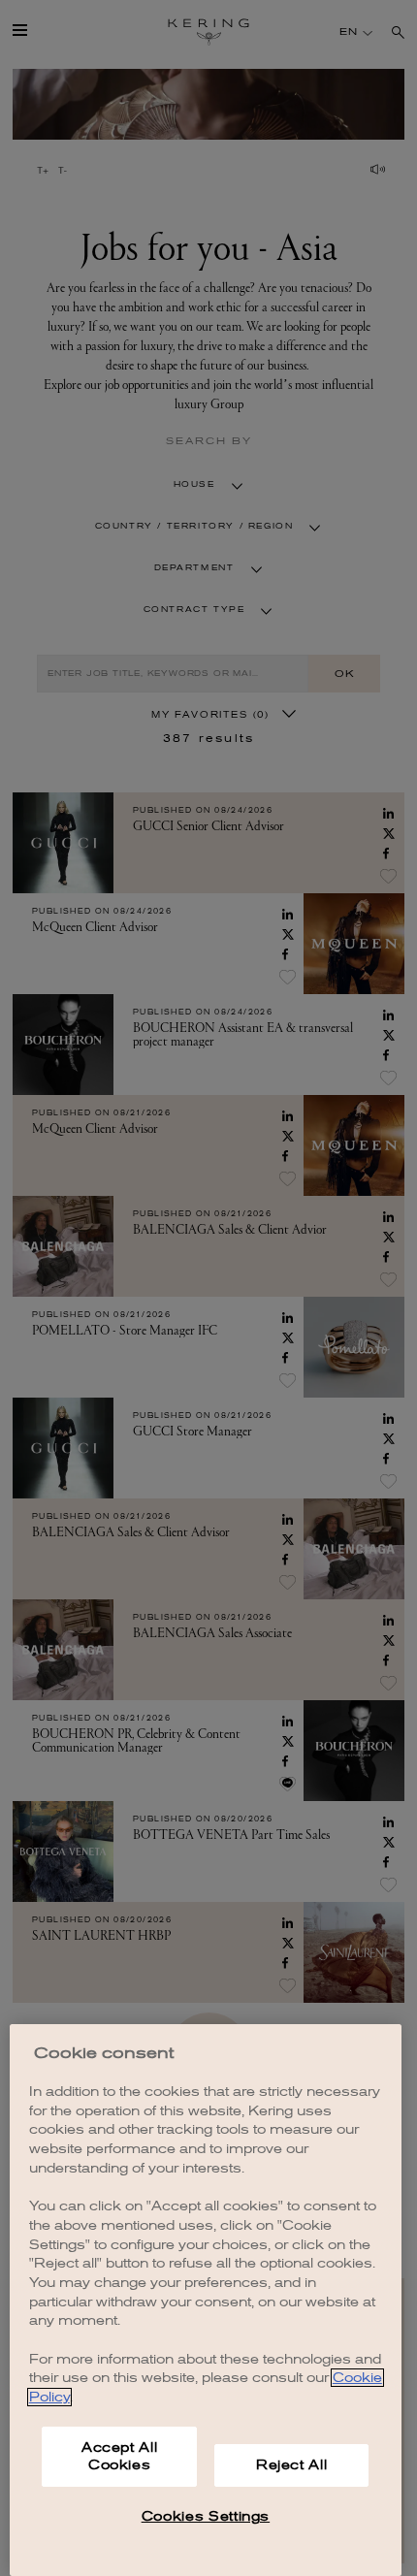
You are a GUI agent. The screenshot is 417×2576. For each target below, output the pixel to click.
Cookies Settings (206, 2516)
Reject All (292, 2465)
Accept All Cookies (120, 2456)
